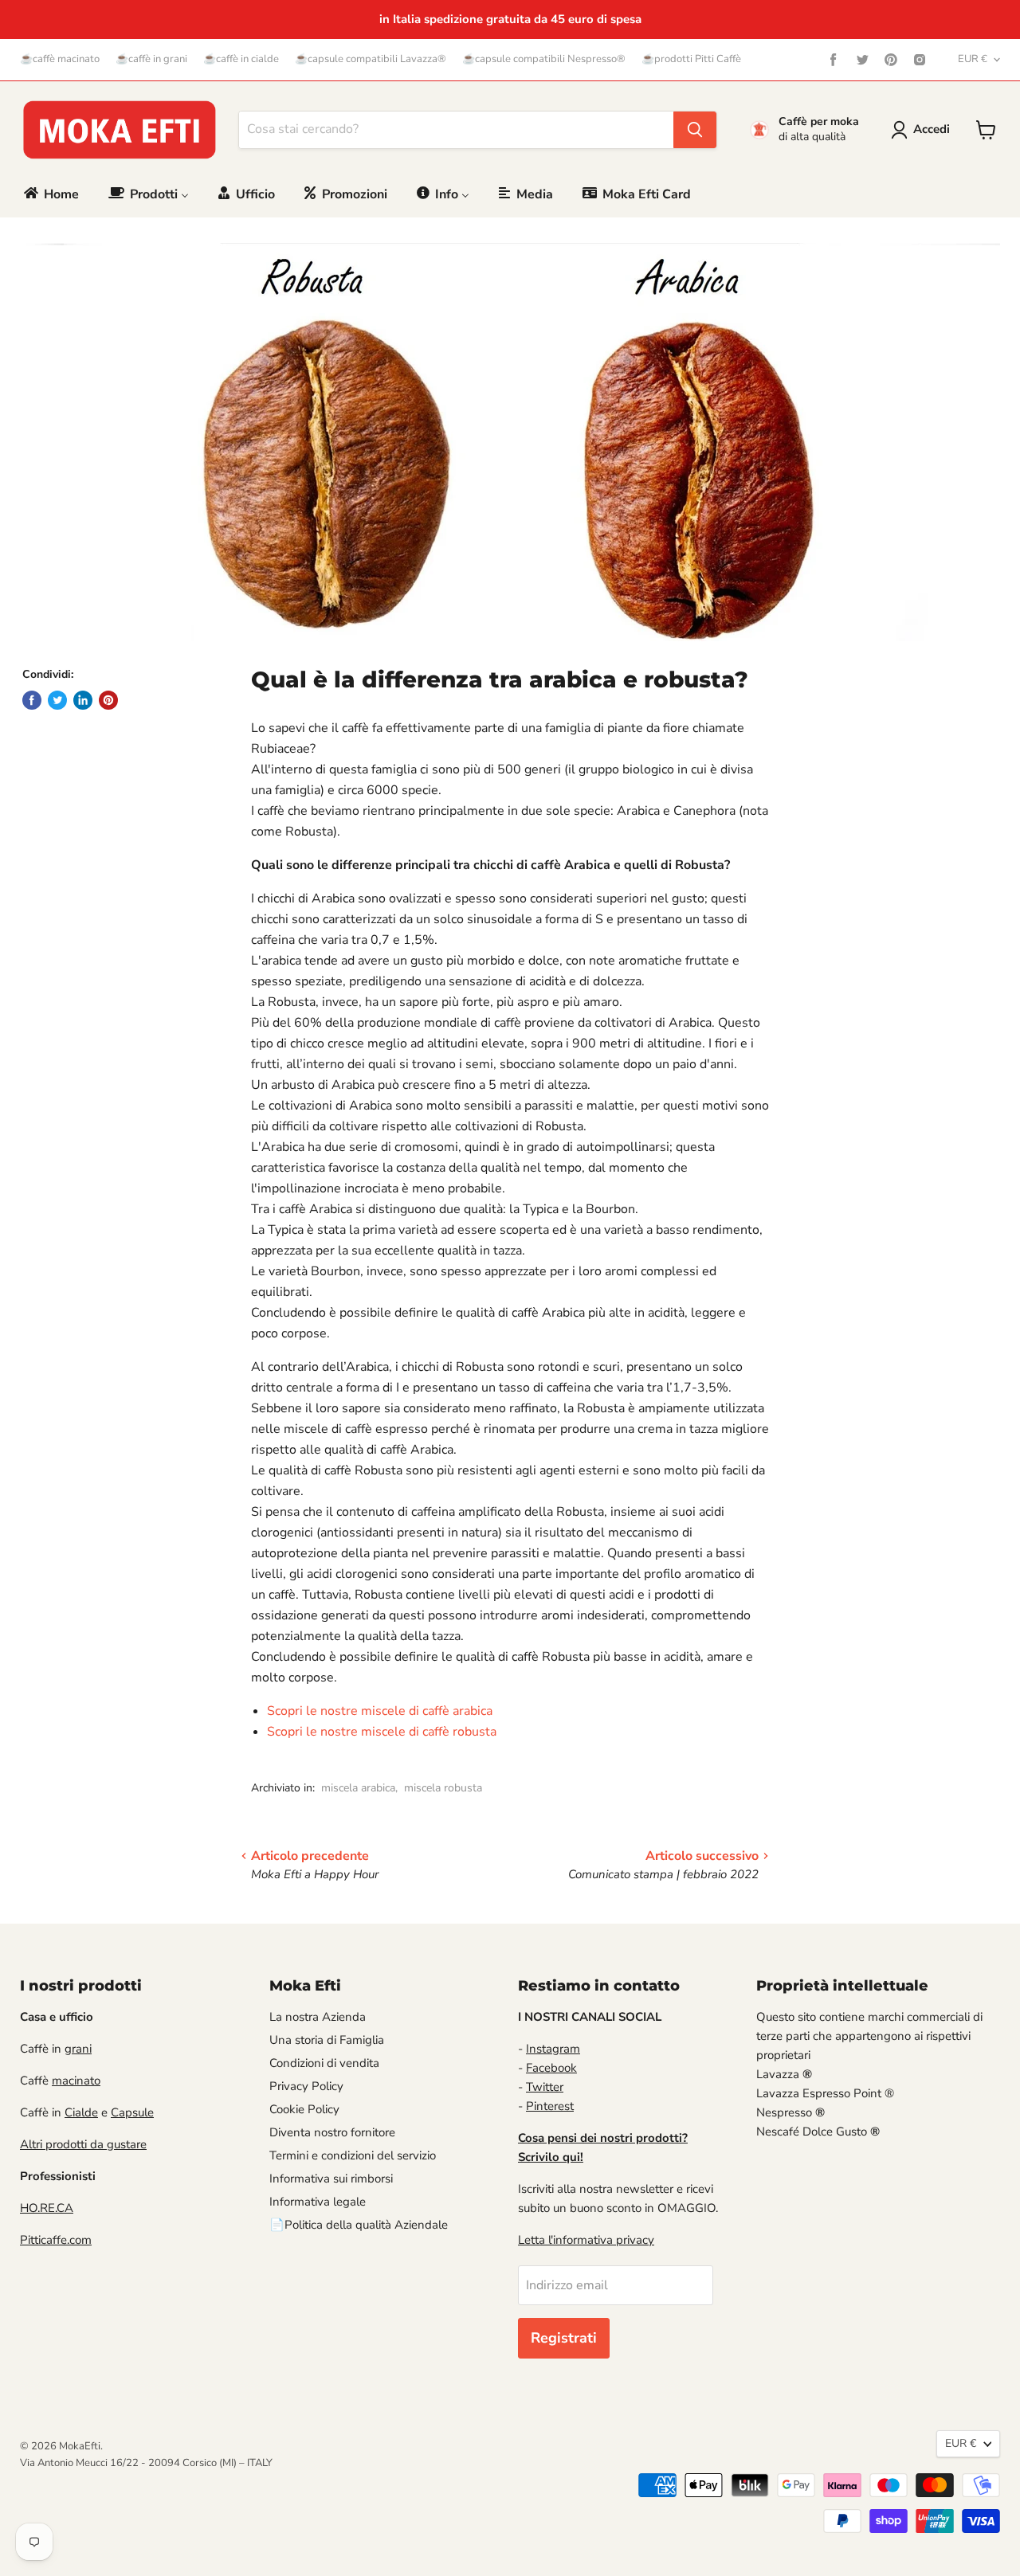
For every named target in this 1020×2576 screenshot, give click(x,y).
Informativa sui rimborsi (331, 2179)
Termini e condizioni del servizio (353, 2155)
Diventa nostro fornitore (332, 2132)
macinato (76, 2081)
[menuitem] (50, 194)
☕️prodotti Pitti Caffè (691, 59)
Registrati (564, 2338)
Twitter (545, 2087)
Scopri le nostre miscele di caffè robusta (382, 1732)
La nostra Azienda (318, 2017)
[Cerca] (695, 130)
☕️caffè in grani (151, 59)
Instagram (553, 2049)
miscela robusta (443, 1788)
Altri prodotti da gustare (83, 2144)
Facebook (551, 2068)
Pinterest (550, 2106)
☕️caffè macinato (60, 59)
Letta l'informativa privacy (586, 2240)
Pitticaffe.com (56, 2240)
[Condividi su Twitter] (57, 700)
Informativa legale (318, 2202)
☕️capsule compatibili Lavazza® (371, 59)
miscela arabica (358, 1788)
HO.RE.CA (47, 2208)
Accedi (932, 129)
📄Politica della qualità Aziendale (359, 2225)
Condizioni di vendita (324, 2063)
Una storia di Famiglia (327, 2040)
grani (78, 2049)
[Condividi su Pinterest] (108, 700)
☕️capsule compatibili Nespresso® (544, 59)
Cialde (81, 2112)
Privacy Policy (306, 2086)
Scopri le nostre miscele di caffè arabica (380, 1711)
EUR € (973, 59)
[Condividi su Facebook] (32, 700)
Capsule (132, 2112)
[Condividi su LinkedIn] (83, 700)
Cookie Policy (304, 2109)
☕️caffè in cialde (241, 59)
